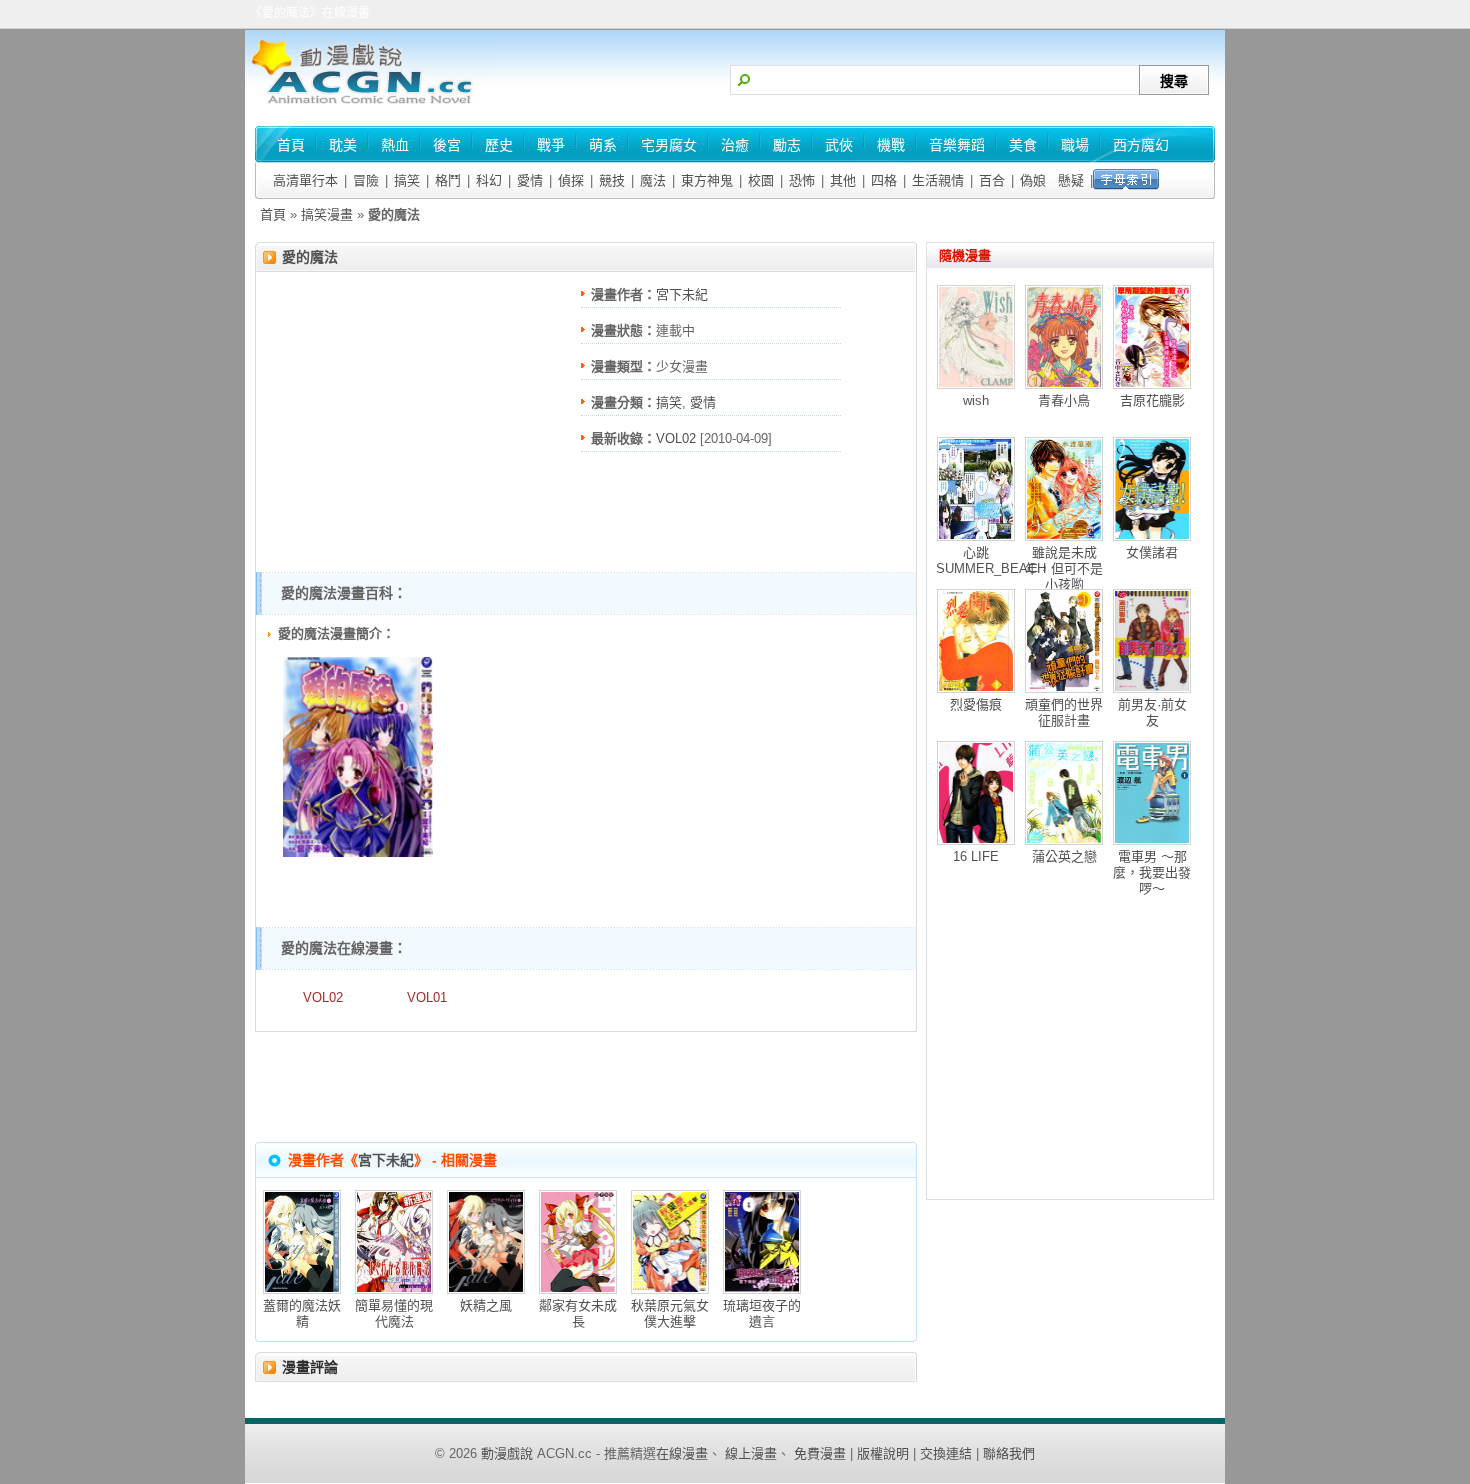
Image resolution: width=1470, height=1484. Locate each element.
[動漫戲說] (370, 105)
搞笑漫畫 (327, 214)
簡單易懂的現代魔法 (394, 1313)
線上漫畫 (751, 1453)
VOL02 (676, 438)
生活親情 (938, 180)
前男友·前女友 (1152, 712)
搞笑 (407, 180)
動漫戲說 (507, 1453)
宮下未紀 (682, 294)
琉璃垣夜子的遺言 (762, 1313)
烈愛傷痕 (976, 704)
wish (976, 400)
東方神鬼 (707, 180)
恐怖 (802, 180)
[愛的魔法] (358, 852)
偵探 (571, 180)
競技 (612, 180)
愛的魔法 (310, 257)
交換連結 (946, 1453)
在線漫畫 (682, 1453)
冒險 (366, 180)
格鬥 (448, 180)
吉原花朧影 (1152, 400)
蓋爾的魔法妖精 (302, 1313)
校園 (761, 180)
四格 (884, 180)
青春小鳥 (1064, 400)
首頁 (273, 214)
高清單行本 (305, 180)
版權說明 (883, 1453)
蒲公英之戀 (1064, 856)
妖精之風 (486, 1305)
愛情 (530, 180)
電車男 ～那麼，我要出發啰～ (1152, 872)
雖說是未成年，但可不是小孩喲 (1064, 568)
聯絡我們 (1009, 1453)
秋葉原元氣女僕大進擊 (670, 1313)
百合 (992, 180)
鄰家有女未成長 (578, 1313)
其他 (843, 180)
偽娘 (1033, 180)
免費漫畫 (820, 1453)
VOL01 (427, 997)
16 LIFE (976, 856)
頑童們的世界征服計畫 (1064, 712)
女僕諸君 (1152, 552)
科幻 (489, 180)
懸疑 (1071, 180)
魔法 (653, 180)
